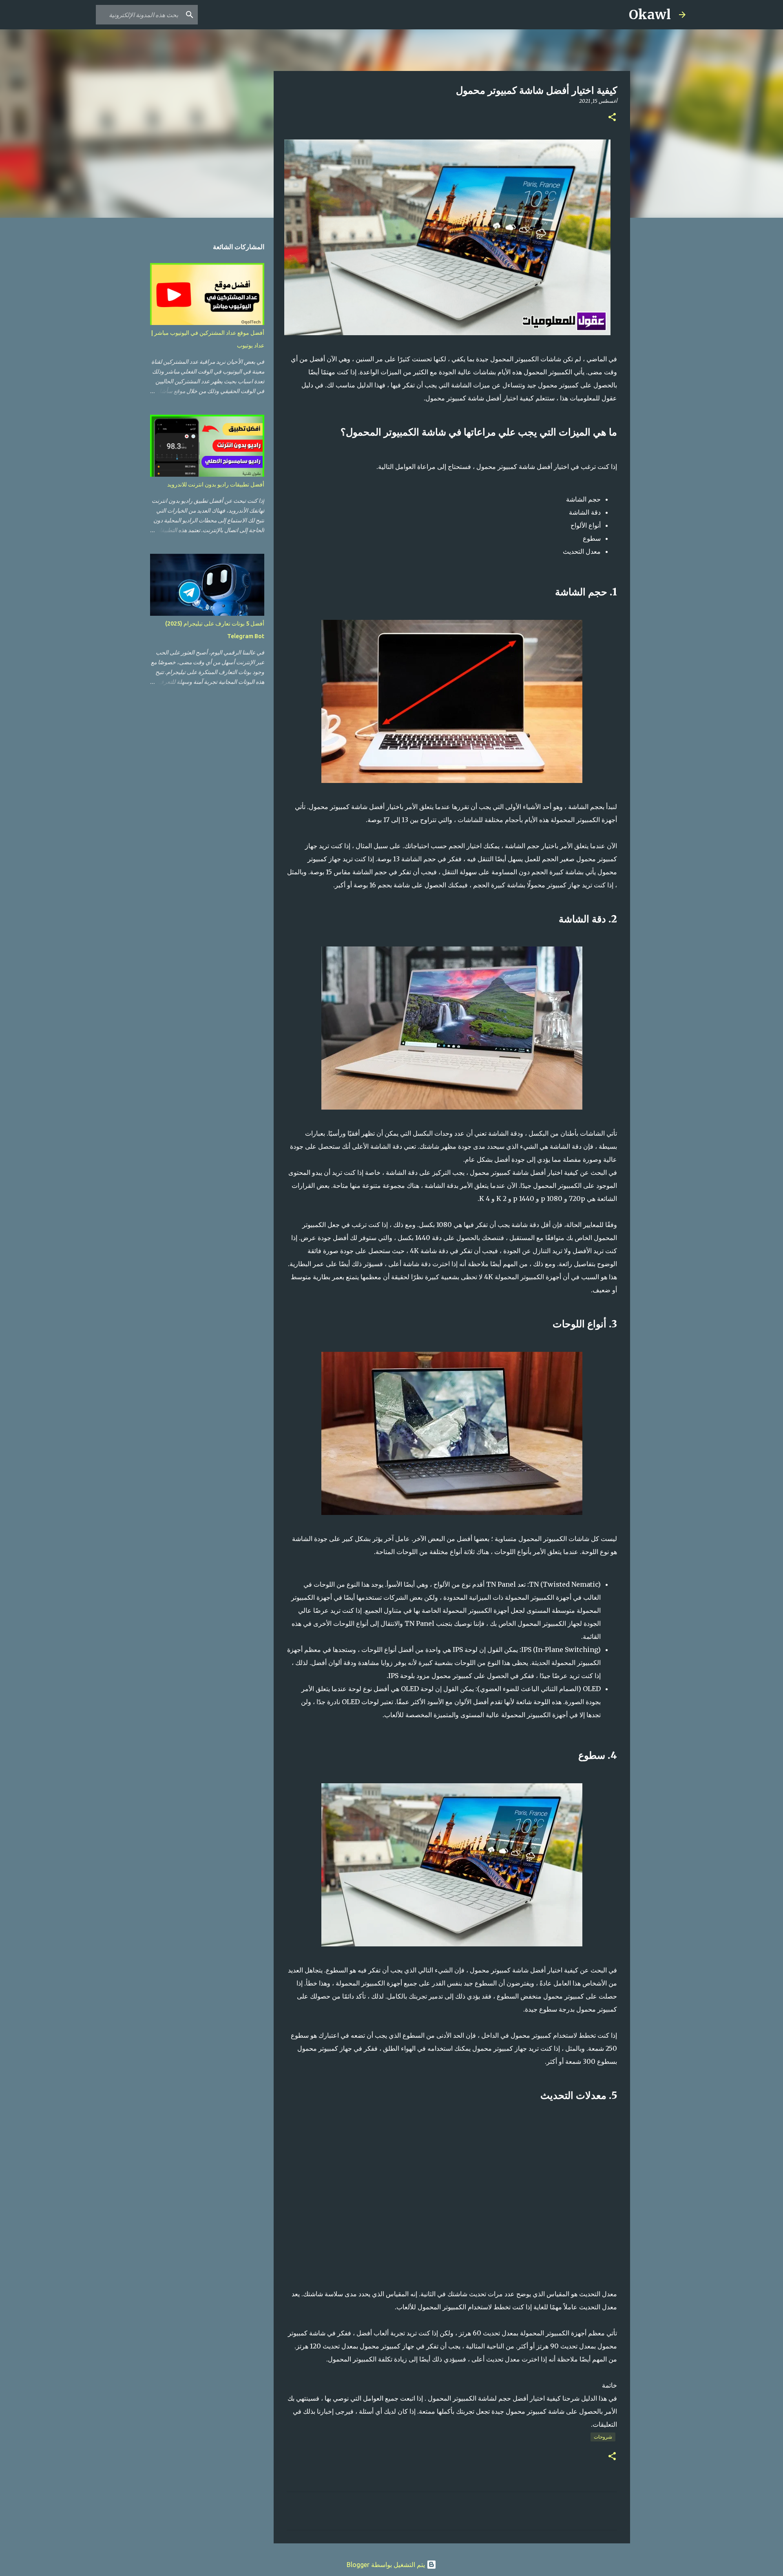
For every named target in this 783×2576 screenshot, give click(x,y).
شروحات (603, 2437)
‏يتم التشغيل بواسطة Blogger (387, 2565)
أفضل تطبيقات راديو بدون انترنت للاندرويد (216, 484)
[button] (612, 118)
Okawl (650, 15)
